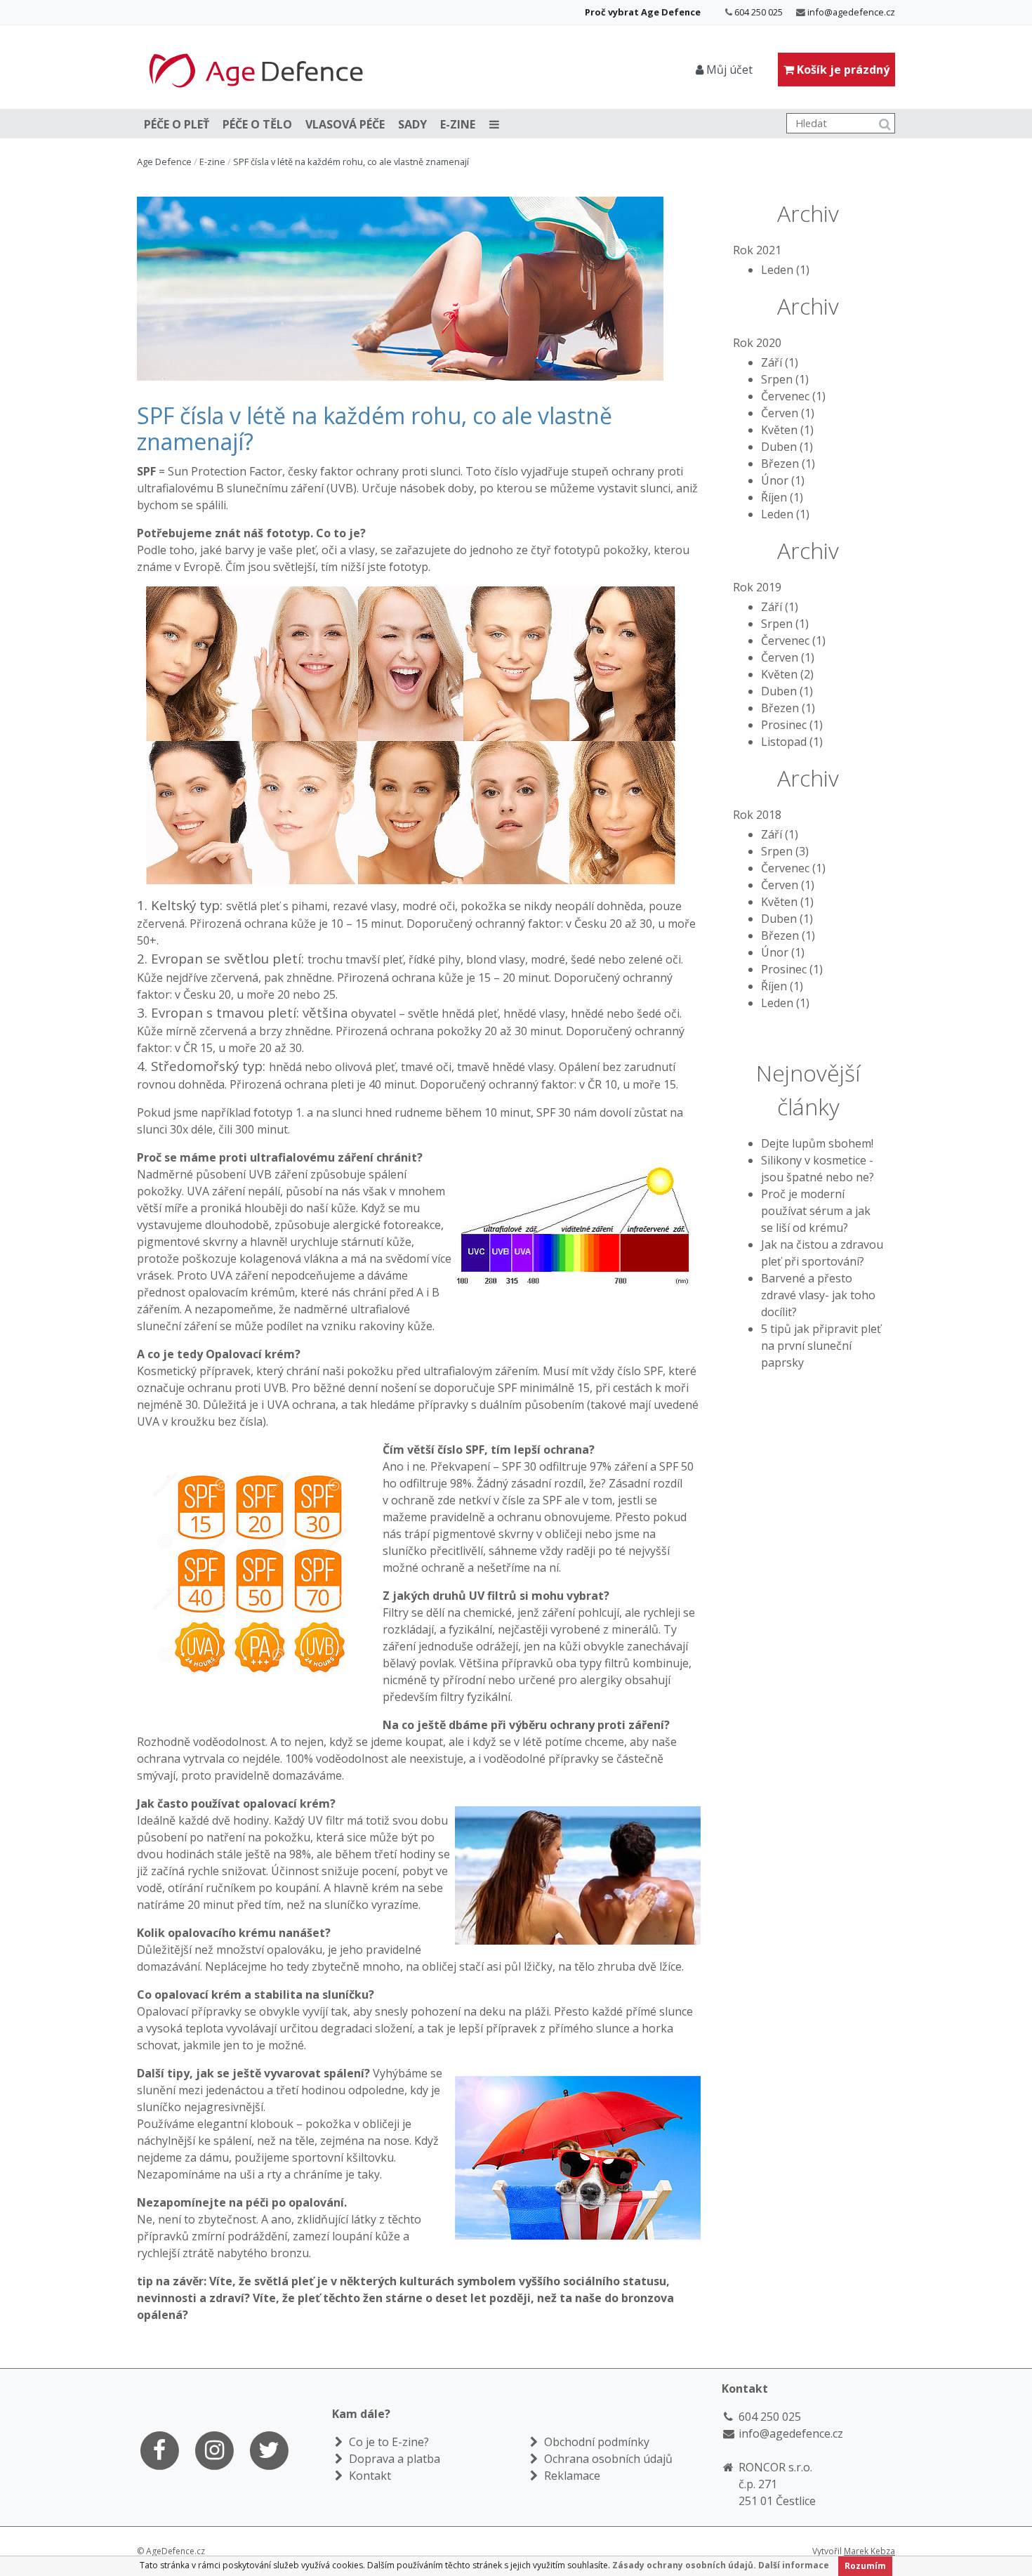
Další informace (794, 2565)
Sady (412, 124)
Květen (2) (787, 674)
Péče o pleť (177, 124)
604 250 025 (759, 12)
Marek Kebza (869, 2551)
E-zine (458, 124)
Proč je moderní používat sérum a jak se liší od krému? (816, 1211)
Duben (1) (787, 447)
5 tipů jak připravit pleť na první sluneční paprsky (821, 1346)
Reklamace (571, 2476)
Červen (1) (788, 413)
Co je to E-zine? (388, 2442)
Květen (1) (787, 430)
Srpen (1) (785, 379)
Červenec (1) (793, 396)
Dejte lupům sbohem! (817, 1143)
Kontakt (369, 2476)
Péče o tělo (257, 124)
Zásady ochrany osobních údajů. (684, 2565)
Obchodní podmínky (595, 2442)
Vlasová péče (345, 124)
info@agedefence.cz (851, 12)
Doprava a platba (393, 2459)
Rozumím (865, 2566)
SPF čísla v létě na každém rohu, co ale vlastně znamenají (351, 162)
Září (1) (780, 362)
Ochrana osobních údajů (607, 2459)
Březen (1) (788, 464)
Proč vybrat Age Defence (643, 12)
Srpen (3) (785, 851)
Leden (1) (785, 270)
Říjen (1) (782, 497)
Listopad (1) (792, 742)
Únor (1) (783, 480)
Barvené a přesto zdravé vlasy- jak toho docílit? (818, 1295)
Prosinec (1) (792, 725)
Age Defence (164, 162)
